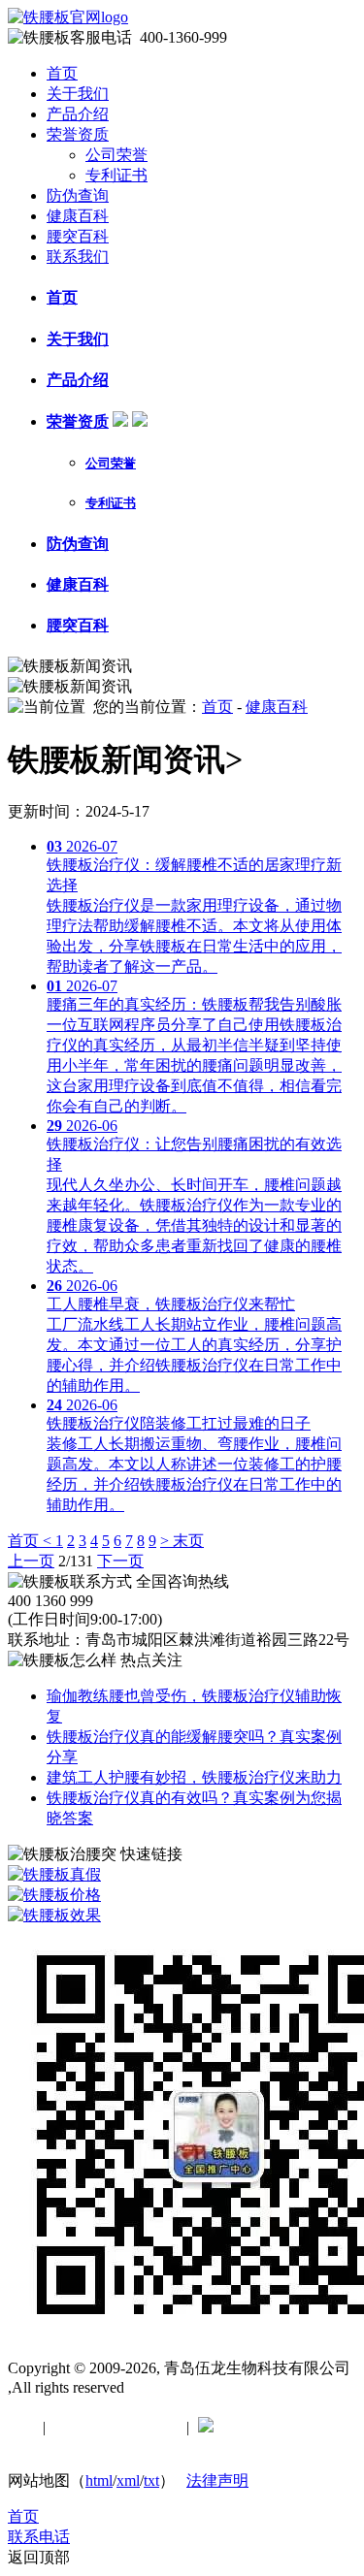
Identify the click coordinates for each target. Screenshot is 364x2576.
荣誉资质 (78, 134)
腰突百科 (78, 236)
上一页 (31, 1561)
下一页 (120, 1561)
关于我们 (78, 94)
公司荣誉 (116, 155)
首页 (62, 73)
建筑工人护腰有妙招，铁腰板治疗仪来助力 (194, 1777)
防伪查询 (78, 195)
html (99, 2480)
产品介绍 (78, 114)
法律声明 (217, 2480)
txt (151, 2480)
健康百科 (78, 216)
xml (128, 2480)
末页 (188, 1541)
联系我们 (78, 257)
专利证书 (116, 175)
